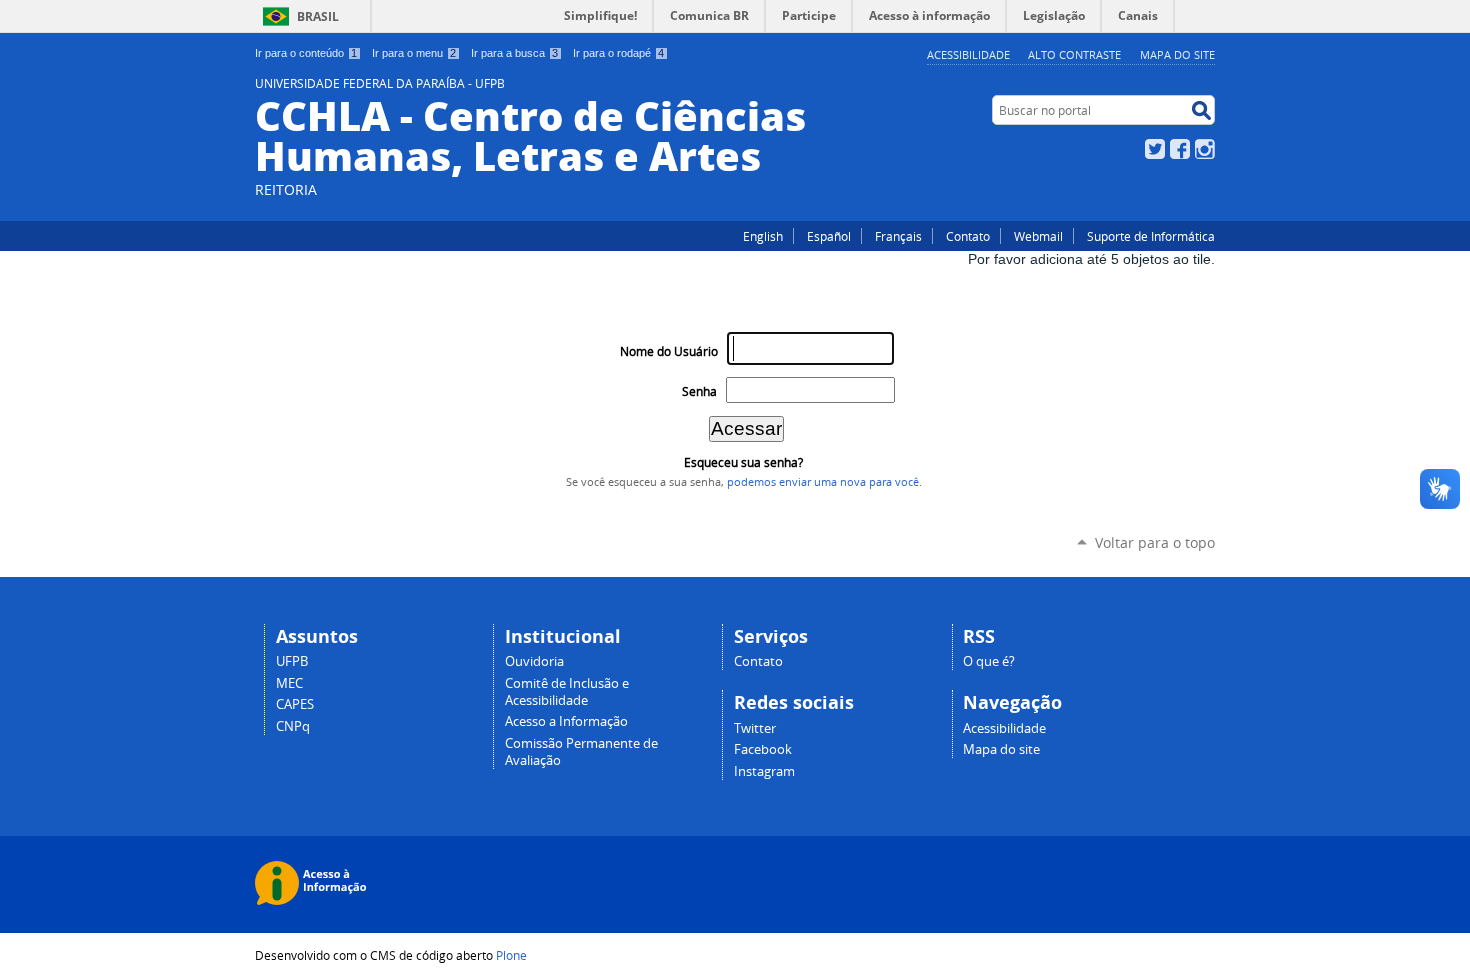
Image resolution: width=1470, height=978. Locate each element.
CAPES (295, 704)
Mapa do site (1177, 54)
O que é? (989, 661)
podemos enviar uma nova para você (823, 482)
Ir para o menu (414, 53)
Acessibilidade (968, 54)
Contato (968, 236)
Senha (699, 391)
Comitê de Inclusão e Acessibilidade (567, 692)
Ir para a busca (514, 53)
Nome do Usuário (669, 351)
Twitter (1155, 149)
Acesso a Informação (566, 721)
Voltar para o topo (1155, 542)
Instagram (1205, 149)
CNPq (293, 726)
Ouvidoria (534, 661)
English (763, 236)
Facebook (1180, 149)
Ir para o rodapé (618, 53)
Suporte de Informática (1151, 236)
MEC (289, 683)
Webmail (1038, 236)
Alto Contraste (1074, 54)
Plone (511, 955)
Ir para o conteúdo (306, 53)
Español (829, 236)
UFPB (292, 661)
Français (898, 236)
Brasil (318, 16)
